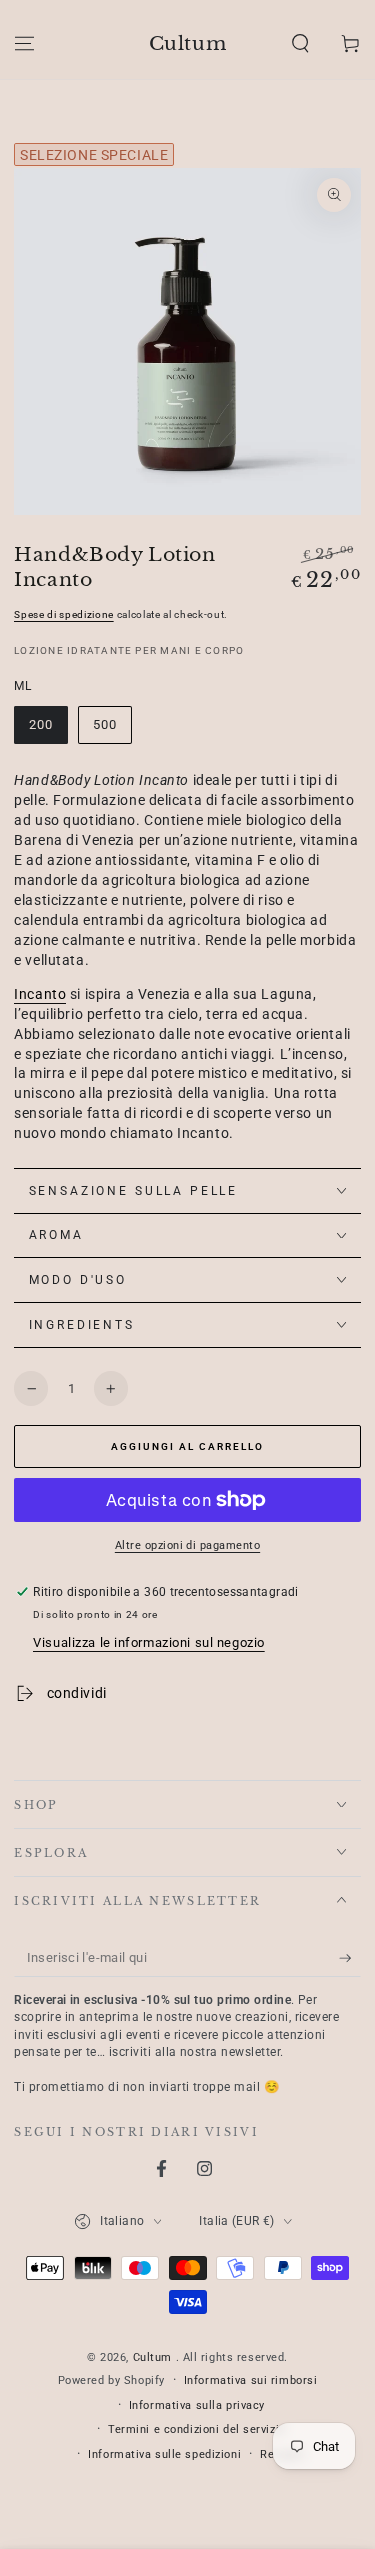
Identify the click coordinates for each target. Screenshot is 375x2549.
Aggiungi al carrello (187, 1446)
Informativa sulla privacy (197, 2405)
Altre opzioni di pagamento (187, 1545)
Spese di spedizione (64, 614)
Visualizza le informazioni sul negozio (149, 1642)
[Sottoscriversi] (350, 1959)
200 (41, 724)
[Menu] (24, 43)
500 (105, 724)
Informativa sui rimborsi (251, 2380)
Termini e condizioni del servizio (197, 2429)
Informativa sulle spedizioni (164, 2454)
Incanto (40, 994)
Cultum (154, 2357)
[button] (300, 43)
